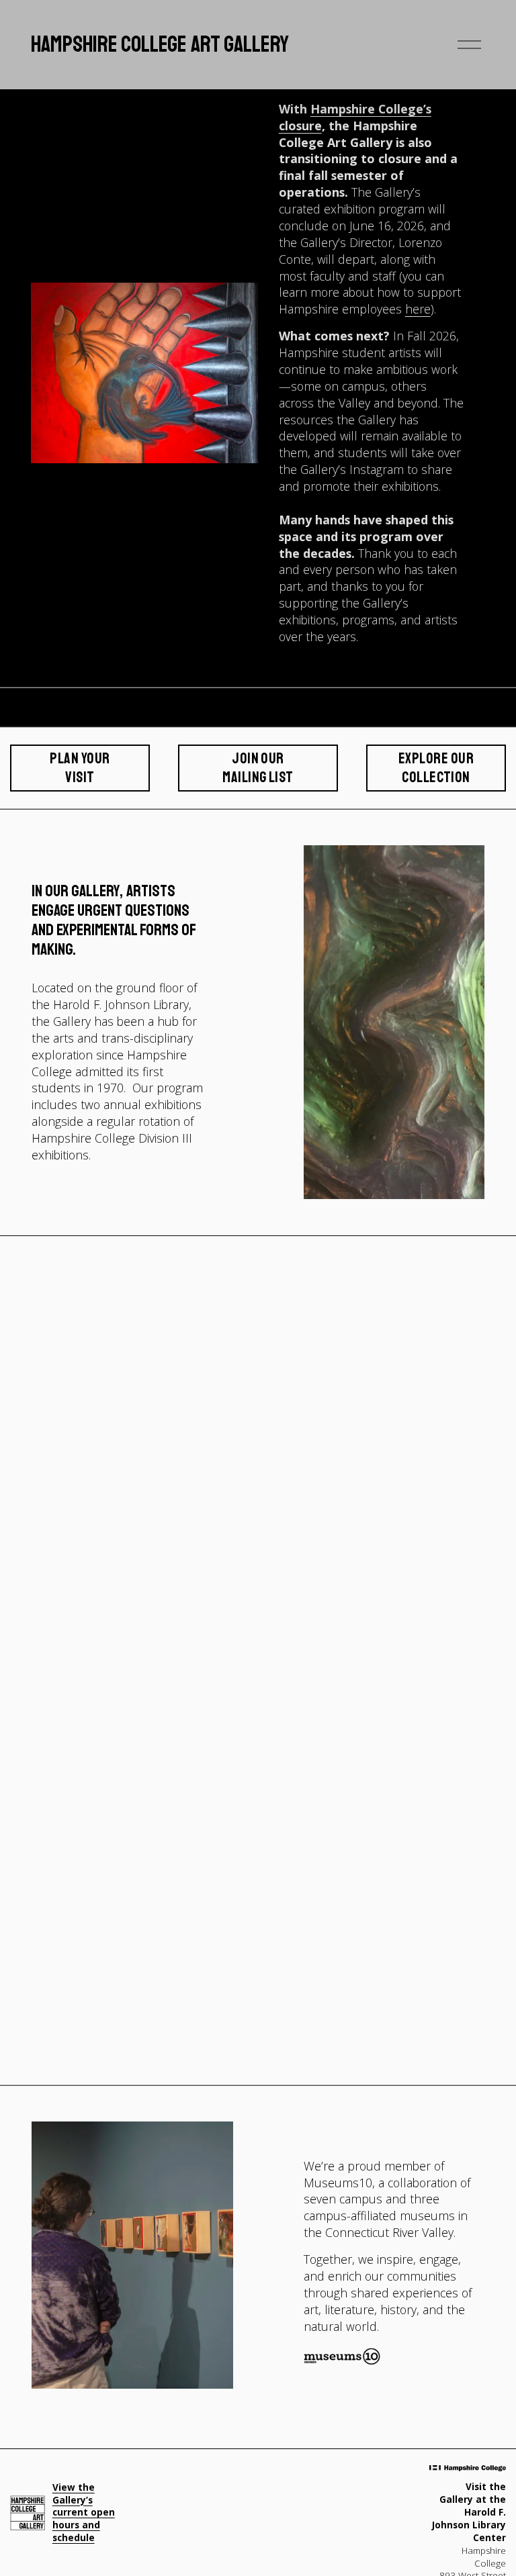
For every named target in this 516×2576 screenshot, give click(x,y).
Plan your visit (80, 768)
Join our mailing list (258, 768)
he (412, 309)
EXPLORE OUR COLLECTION (436, 768)
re (425, 309)
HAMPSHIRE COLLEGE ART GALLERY (160, 44)
